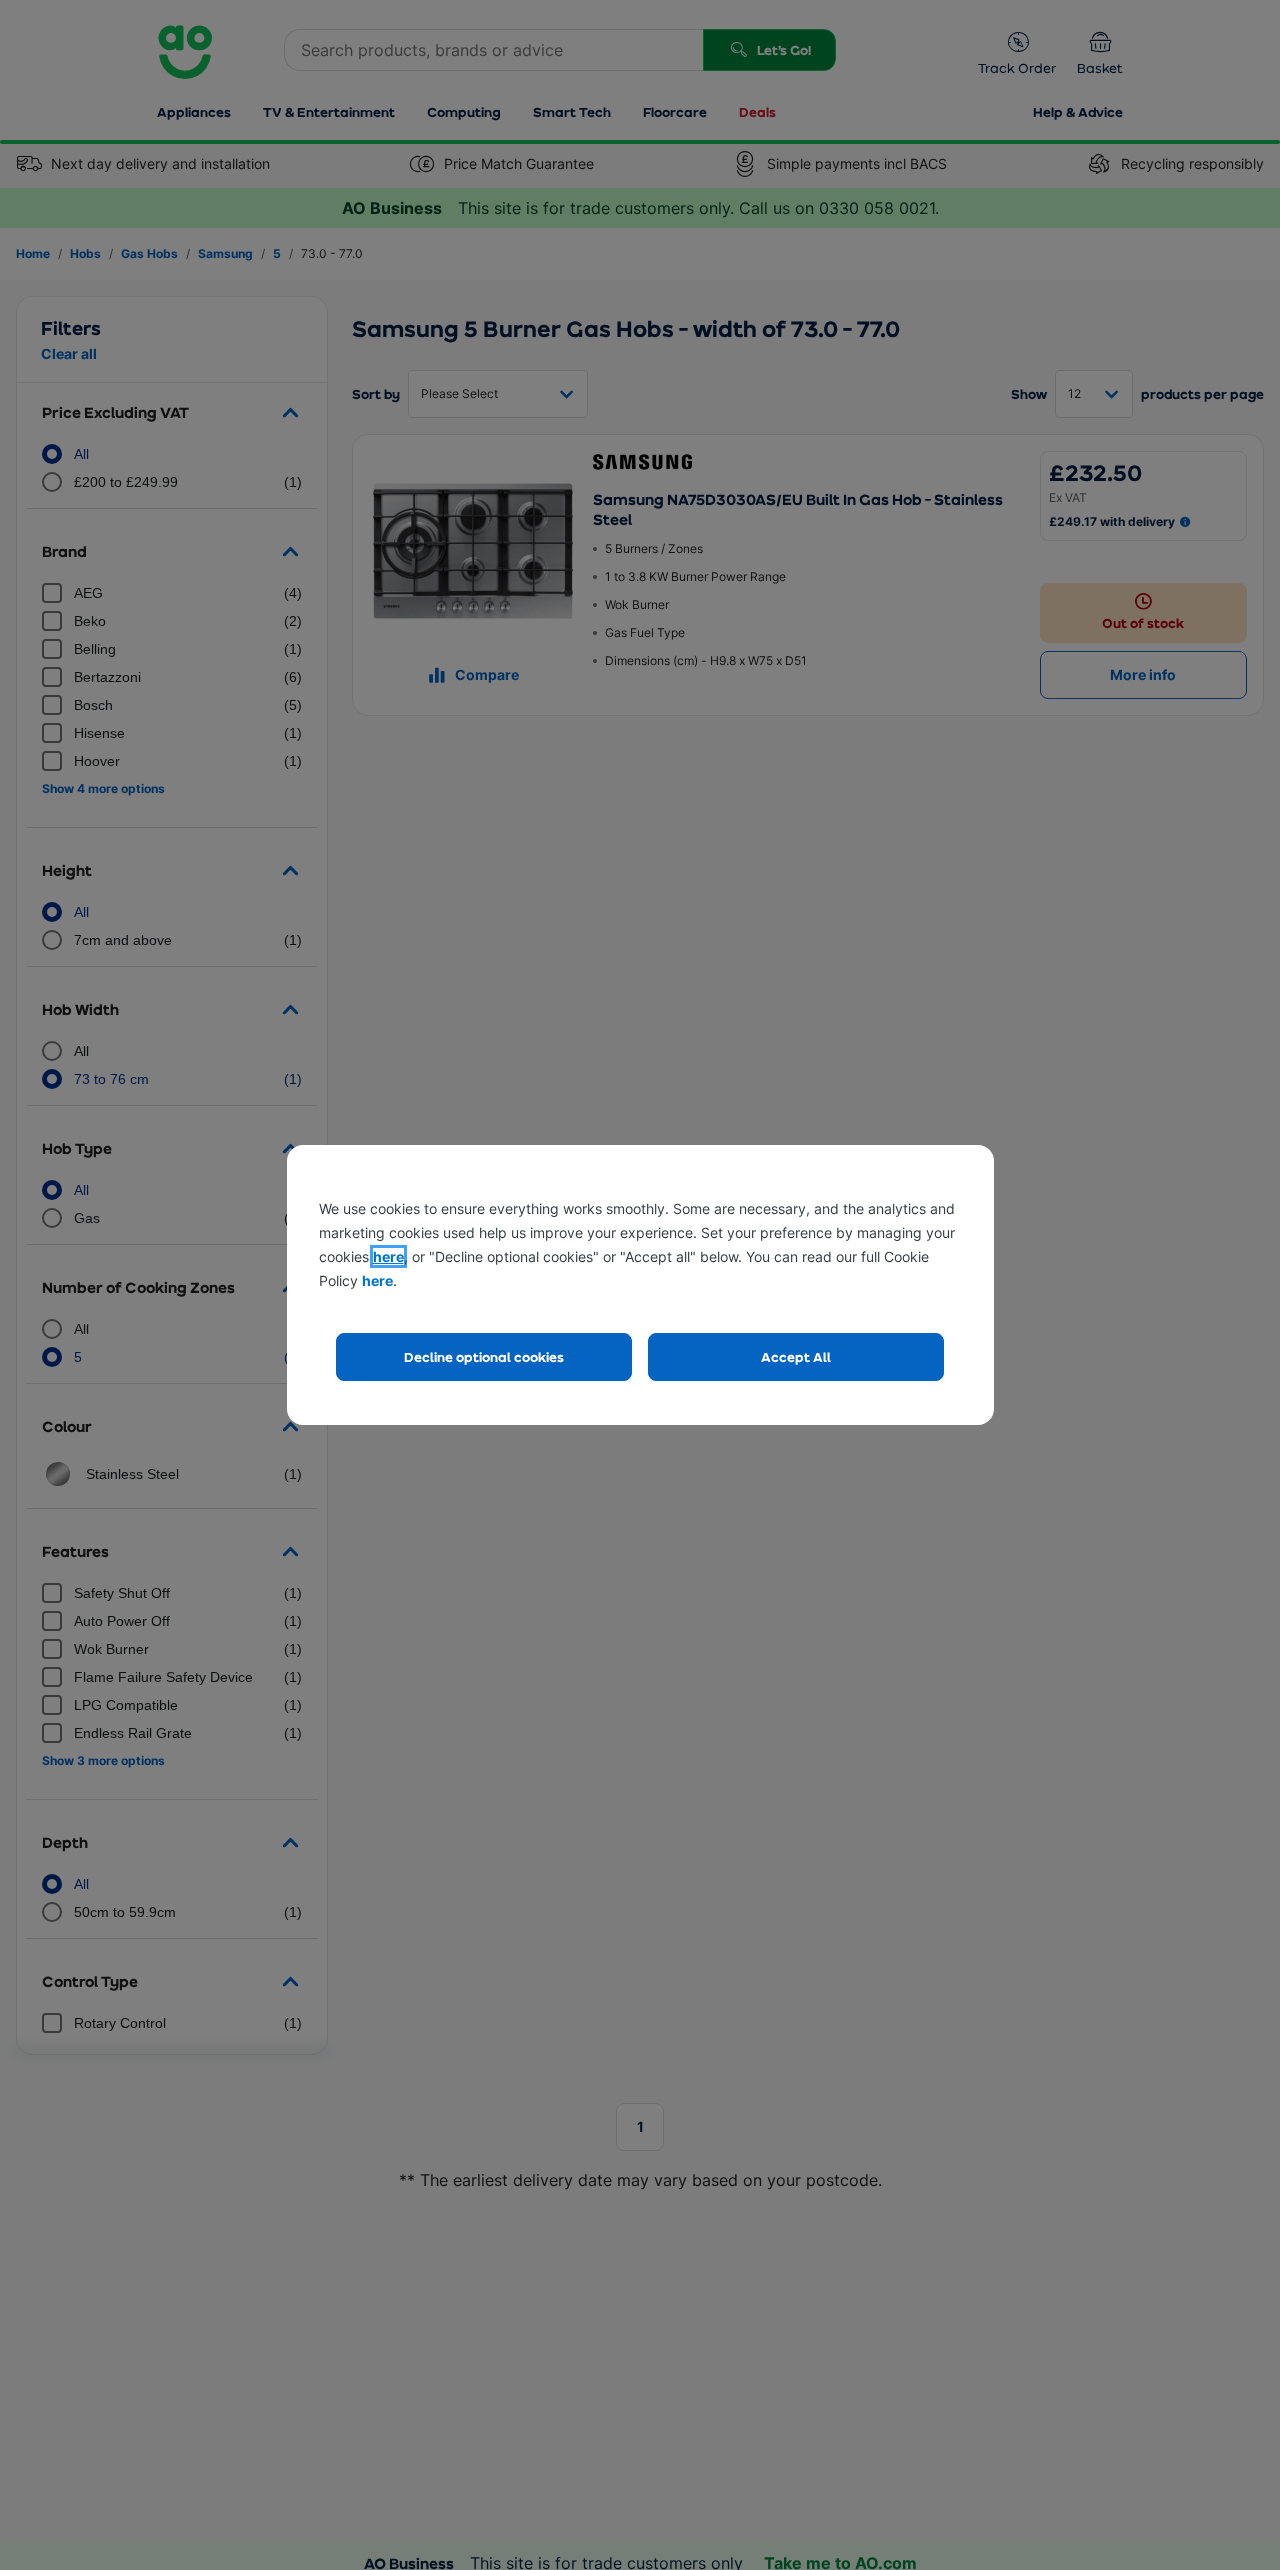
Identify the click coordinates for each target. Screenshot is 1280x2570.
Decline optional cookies (484, 1356)
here (388, 1256)
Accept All (796, 1356)
